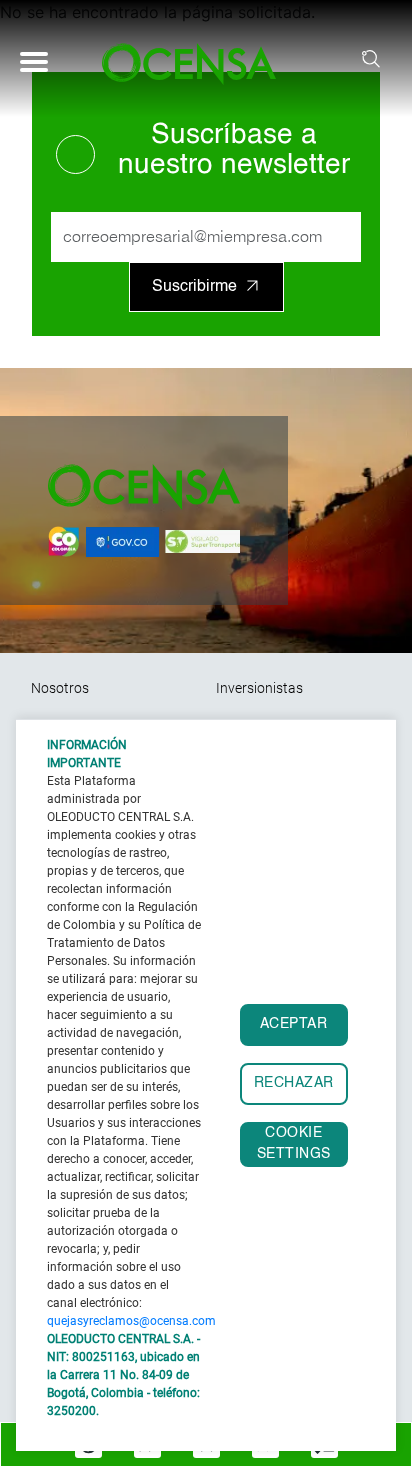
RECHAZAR (294, 1083)
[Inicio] (197, 64)
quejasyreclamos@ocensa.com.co (139, 1321)
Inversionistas (259, 688)
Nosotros (60, 688)
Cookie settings (294, 1143)
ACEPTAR (294, 1024)
